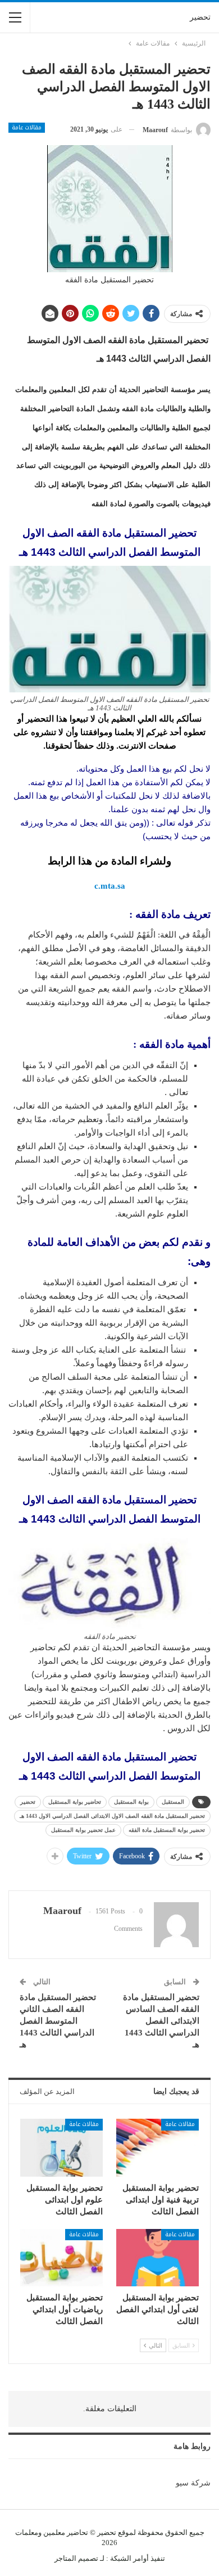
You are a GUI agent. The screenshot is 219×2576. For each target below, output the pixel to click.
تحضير (200, 17)
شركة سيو (193, 2483)
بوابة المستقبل (131, 1802)
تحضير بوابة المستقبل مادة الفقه (167, 1830)
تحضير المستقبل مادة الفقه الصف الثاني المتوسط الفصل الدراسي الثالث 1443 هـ (58, 2021)
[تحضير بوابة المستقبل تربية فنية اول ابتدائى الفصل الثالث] (158, 2148)
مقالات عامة (27, 128)
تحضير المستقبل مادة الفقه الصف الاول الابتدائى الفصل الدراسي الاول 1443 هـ (112, 1816)
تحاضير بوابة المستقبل (75, 1802)
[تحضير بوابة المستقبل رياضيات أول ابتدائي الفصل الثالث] (61, 2258)
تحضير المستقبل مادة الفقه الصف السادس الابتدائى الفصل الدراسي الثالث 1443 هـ (161, 2021)
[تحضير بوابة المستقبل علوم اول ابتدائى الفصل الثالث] (61, 2148)
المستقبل (173, 1802)
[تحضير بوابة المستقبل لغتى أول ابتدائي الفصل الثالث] (158, 2258)
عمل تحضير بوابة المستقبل (83, 1830)
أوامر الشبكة (129, 2558)
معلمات (27, 2532)
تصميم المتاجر (76, 2558)
